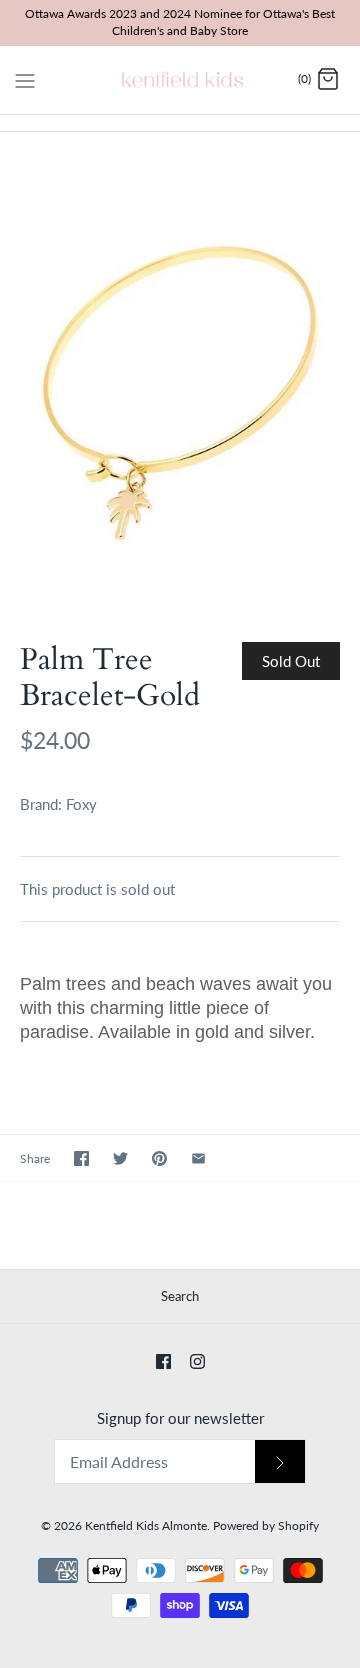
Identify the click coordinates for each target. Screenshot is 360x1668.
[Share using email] (198, 1158)
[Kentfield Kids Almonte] (180, 80)
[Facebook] (163, 1361)
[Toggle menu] (25, 79)
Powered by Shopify (266, 1525)
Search (180, 1296)
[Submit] (280, 1461)
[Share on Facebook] (81, 1158)
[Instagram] (197, 1361)
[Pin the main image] (159, 1158)
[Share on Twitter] (120, 1158)
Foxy (81, 804)
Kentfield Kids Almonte (146, 1525)
